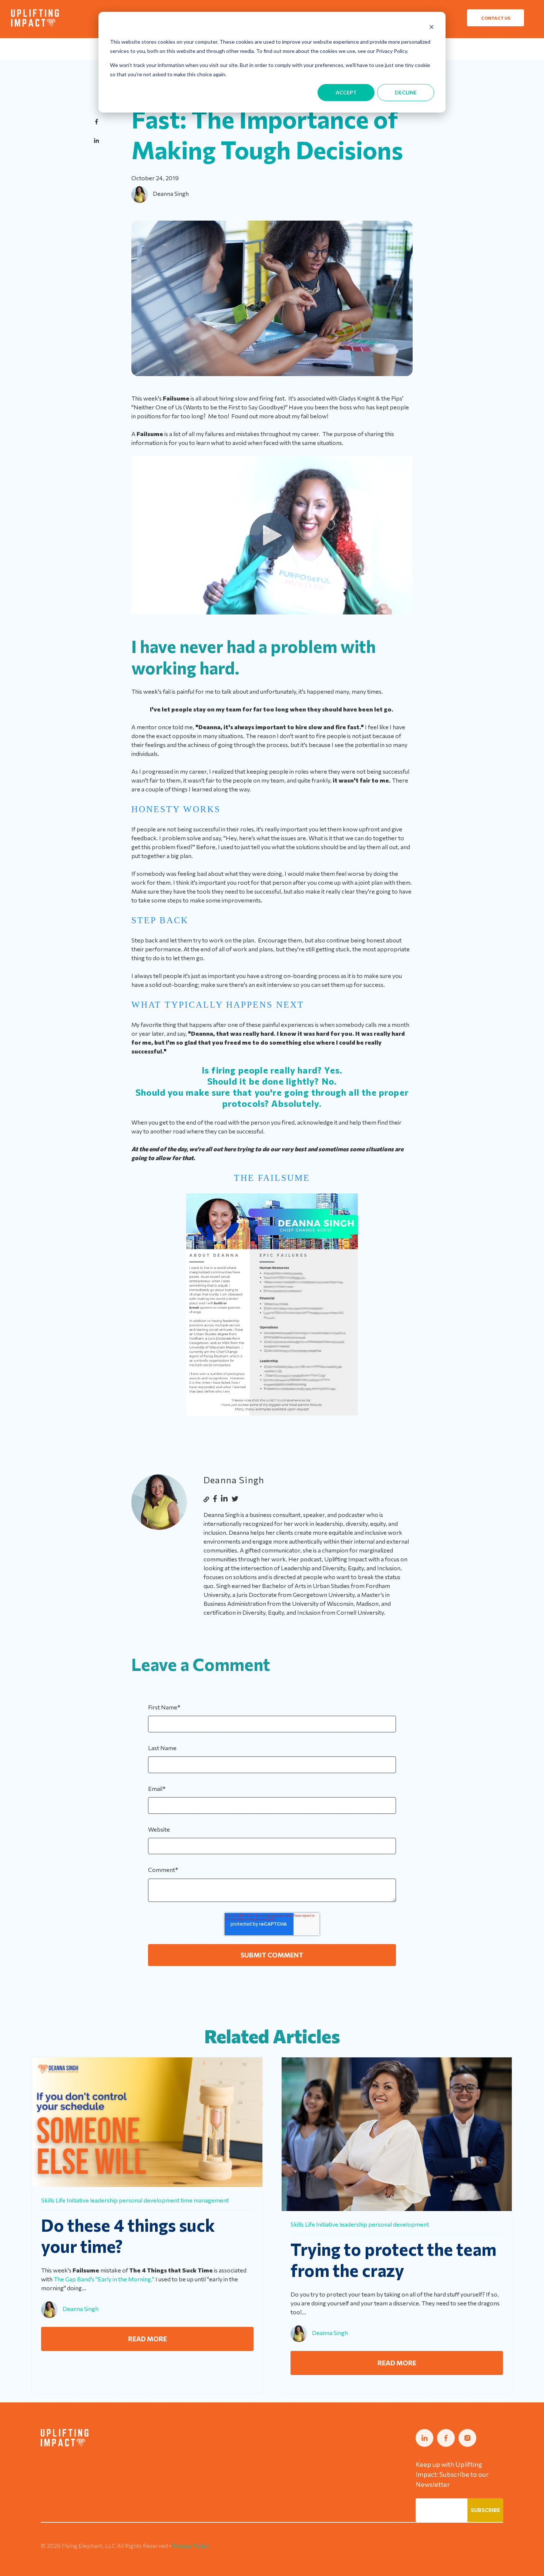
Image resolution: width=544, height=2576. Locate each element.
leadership (104, 2200)
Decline (406, 92)
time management (205, 2200)
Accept (346, 92)
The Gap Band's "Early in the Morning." (104, 2279)
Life (61, 2200)
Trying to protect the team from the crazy (393, 2260)
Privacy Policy (191, 2545)
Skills (48, 2200)
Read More (147, 2339)
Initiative (78, 2200)
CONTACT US (496, 18)
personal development (149, 2200)
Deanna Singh (171, 193)
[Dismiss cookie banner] (431, 28)
